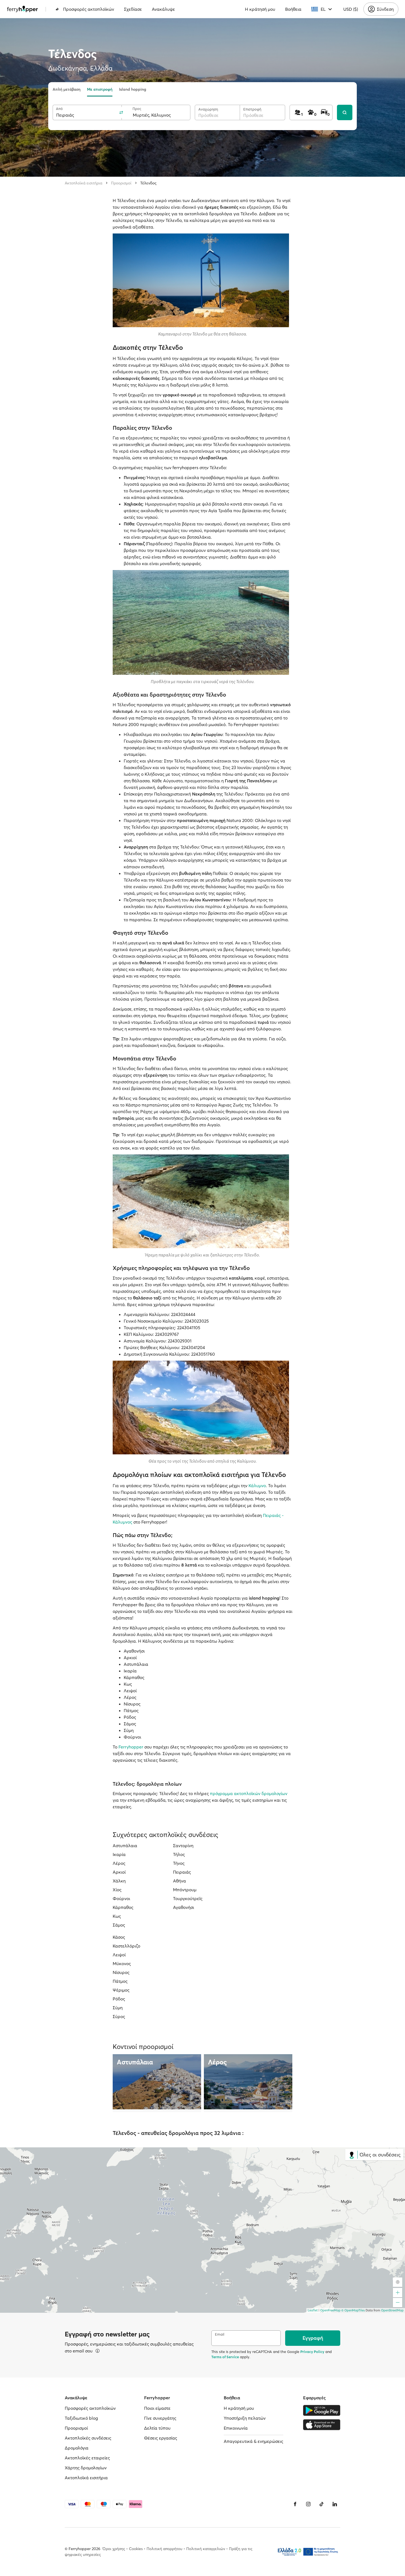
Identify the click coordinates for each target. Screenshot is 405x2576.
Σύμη (118, 2008)
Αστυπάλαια (125, 1846)
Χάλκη (119, 1881)
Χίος (117, 1890)
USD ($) (351, 9)
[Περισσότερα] (98, 2351)
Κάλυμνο (257, 1486)
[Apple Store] (322, 2425)
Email (220, 2334)
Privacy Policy (312, 2352)
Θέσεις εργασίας (161, 2438)
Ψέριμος (121, 1990)
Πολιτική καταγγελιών (206, 2549)
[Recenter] (398, 2282)
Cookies (136, 2549)
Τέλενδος (148, 183)
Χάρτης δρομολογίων (86, 2468)
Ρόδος (119, 1999)
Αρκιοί (119, 1872)
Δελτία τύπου (157, 2428)
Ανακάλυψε (163, 9)
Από (59, 109)
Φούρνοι (121, 1898)
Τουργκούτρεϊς (188, 1898)
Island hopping (133, 89)
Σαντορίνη (183, 1846)
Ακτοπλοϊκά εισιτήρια (83, 183)
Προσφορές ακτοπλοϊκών (89, 9)
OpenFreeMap (330, 2310)
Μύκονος (122, 1963)
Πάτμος (120, 1981)
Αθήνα (179, 1881)
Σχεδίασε (133, 9)
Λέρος (119, 1863)
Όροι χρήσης (114, 2549)
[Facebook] (295, 2504)
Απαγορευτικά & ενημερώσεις (253, 2441)
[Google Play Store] (322, 2410)
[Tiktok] (322, 2504)
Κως (117, 1916)
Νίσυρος (121, 1972)
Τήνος (179, 1863)
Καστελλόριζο (126, 1946)
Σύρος (119, 2016)
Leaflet (313, 2310)
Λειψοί (119, 1955)
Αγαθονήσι (183, 1907)
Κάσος (119, 1937)
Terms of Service (225, 2357)
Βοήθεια (293, 9)
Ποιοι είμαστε (157, 2408)
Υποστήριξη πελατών (245, 2418)
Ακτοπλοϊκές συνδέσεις (88, 2438)
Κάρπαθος (123, 1907)
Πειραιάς (182, 1872)
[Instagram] (308, 2504)
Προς (137, 109)
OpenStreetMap (392, 2310)
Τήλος (179, 1854)
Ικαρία (119, 1854)
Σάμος (119, 1925)
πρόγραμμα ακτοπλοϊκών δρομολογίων (249, 1793)
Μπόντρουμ (185, 1890)
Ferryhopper (131, 1747)
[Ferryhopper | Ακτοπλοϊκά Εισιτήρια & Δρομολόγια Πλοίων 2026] (22, 9)
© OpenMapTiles (353, 2310)
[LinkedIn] (335, 2504)
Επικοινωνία (236, 2428)
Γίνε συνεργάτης (160, 2418)
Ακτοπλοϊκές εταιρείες (87, 2458)
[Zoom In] (398, 2293)
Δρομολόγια (77, 2448)
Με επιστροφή (100, 89)
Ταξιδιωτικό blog (81, 2418)
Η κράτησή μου (260, 9)
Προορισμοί (121, 183)
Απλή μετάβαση (67, 89)
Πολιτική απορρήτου (164, 2549)
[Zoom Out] (398, 2303)
